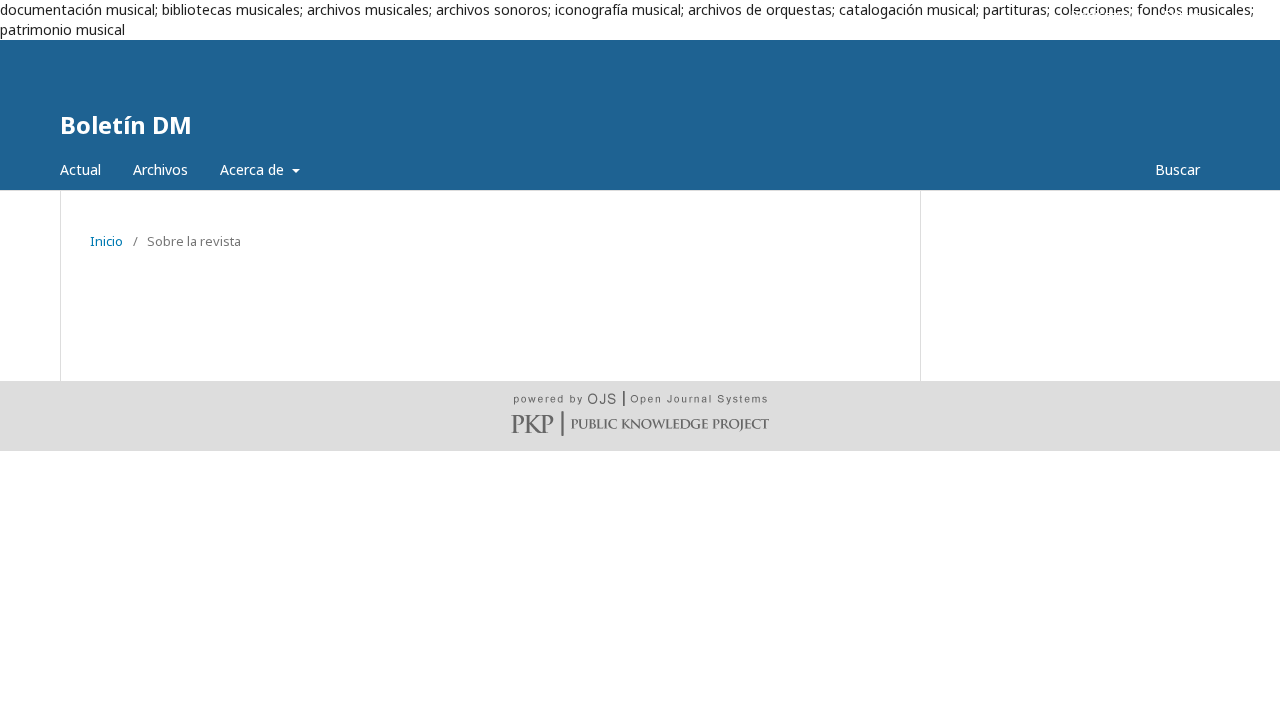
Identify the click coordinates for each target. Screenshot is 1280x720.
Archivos (160, 169)
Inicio (106, 241)
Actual (80, 169)
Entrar (1182, 15)
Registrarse (1106, 15)
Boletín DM (126, 124)
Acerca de (254, 169)
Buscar (1175, 169)
